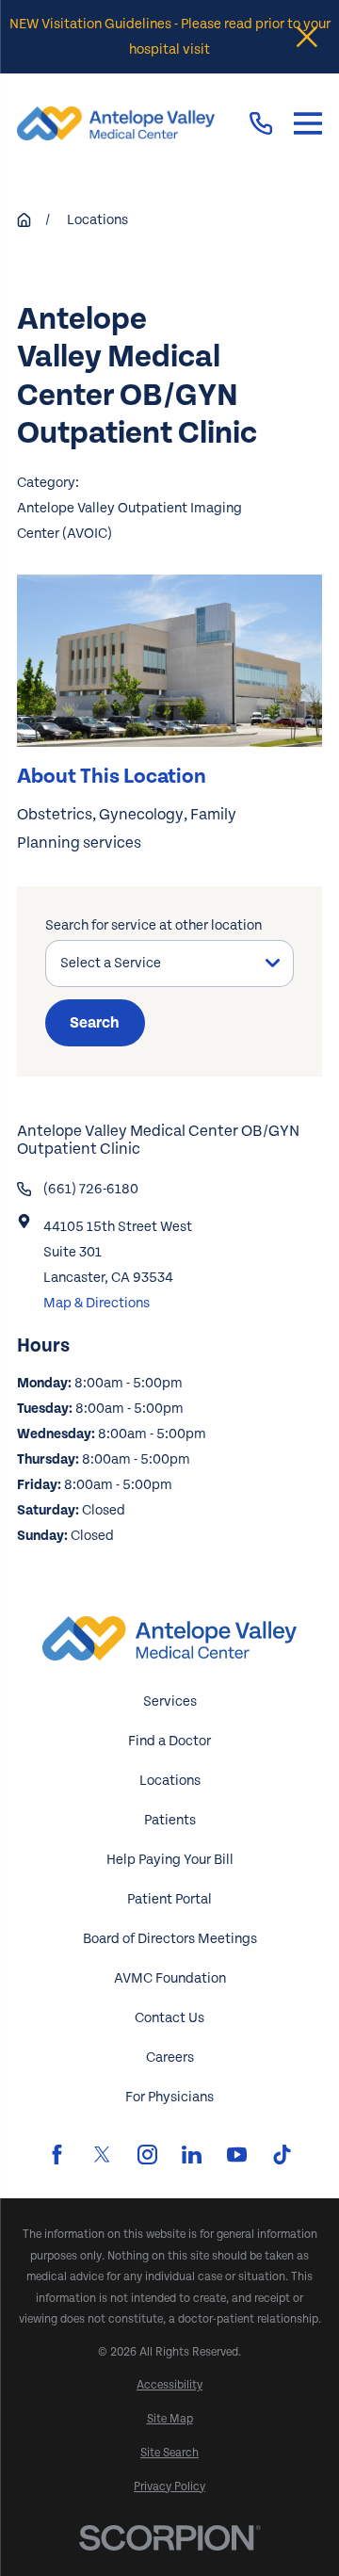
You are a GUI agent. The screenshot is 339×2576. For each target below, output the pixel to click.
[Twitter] (102, 2155)
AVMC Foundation (170, 1978)
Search (95, 1023)
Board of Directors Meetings (170, 1939)
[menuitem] (169, 2385)
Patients (170, 1820)
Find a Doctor (169, 1741)
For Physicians (169, 2097)
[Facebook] (57, 2155)
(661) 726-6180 (91, 1189)
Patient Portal (169, 1899)
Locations (170, 1781)
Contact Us (169, 2018)
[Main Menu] (308, 123)
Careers (170, 2058)
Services (170, 1701)
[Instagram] (147, 2155)
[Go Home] (24, 220)
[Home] (116, 123)
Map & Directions (97, 1303)
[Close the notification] (307, 37)
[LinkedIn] (192, 2155)
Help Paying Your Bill (170, 1860)
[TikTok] (282, 2155)
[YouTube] (237, 2155)
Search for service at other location (153, 925)
